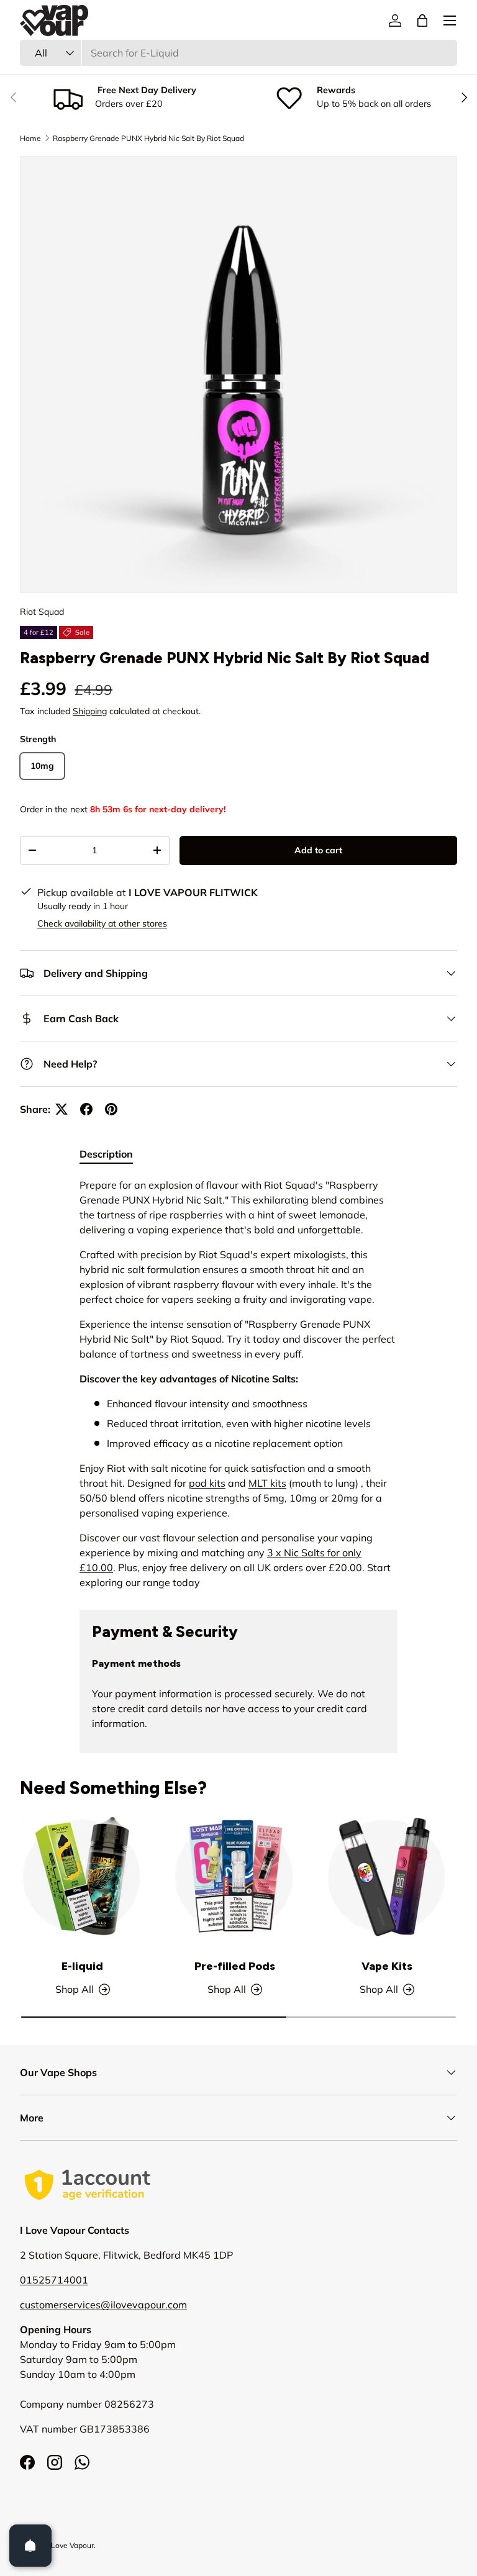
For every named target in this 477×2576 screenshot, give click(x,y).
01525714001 (54, 2280)
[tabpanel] (238, 1384)
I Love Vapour (70, 2545)
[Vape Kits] (387, 1877)
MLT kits (267, 1483)
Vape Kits (387, 1966)
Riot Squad (42, 612)
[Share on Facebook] (86, 1109)
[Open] (30, 2546)
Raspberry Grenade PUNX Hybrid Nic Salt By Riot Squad (148, 138)
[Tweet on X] (61, 1109)
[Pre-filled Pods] (234, 1877)
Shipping (90, 711)
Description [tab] (106, 1154)
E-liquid (82, 1966)
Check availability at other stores (102, 923)
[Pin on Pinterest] (111, 1109)
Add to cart (318, 850)
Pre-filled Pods (235, 1966)
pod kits (207, 1483)
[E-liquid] (82, 1877)
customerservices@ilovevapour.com (103, 2305)
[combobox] (238, 53)
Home (30, 138)
